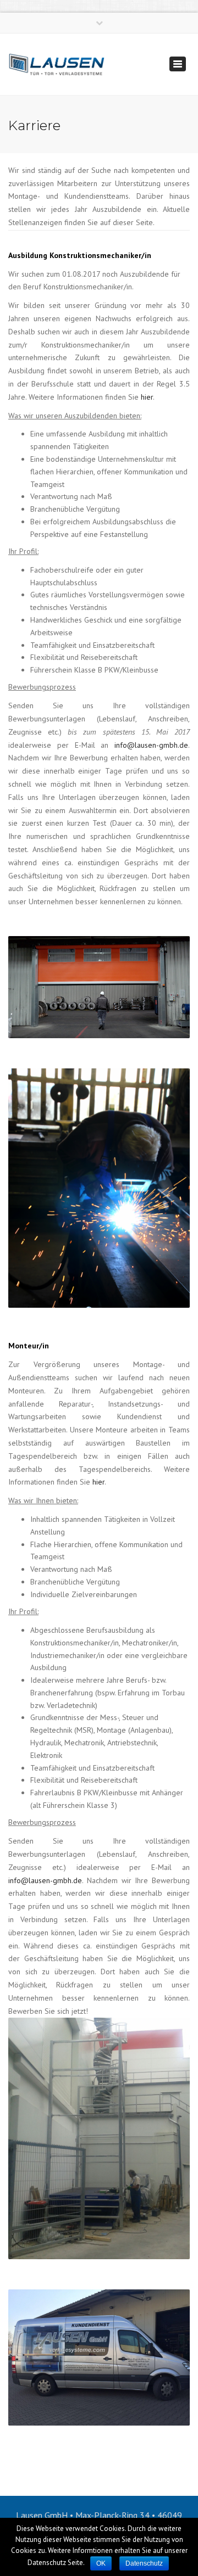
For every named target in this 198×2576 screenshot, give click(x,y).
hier (147, 397)
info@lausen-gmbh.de (151, 745)
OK (101, 2563)
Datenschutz (144, 2563)
